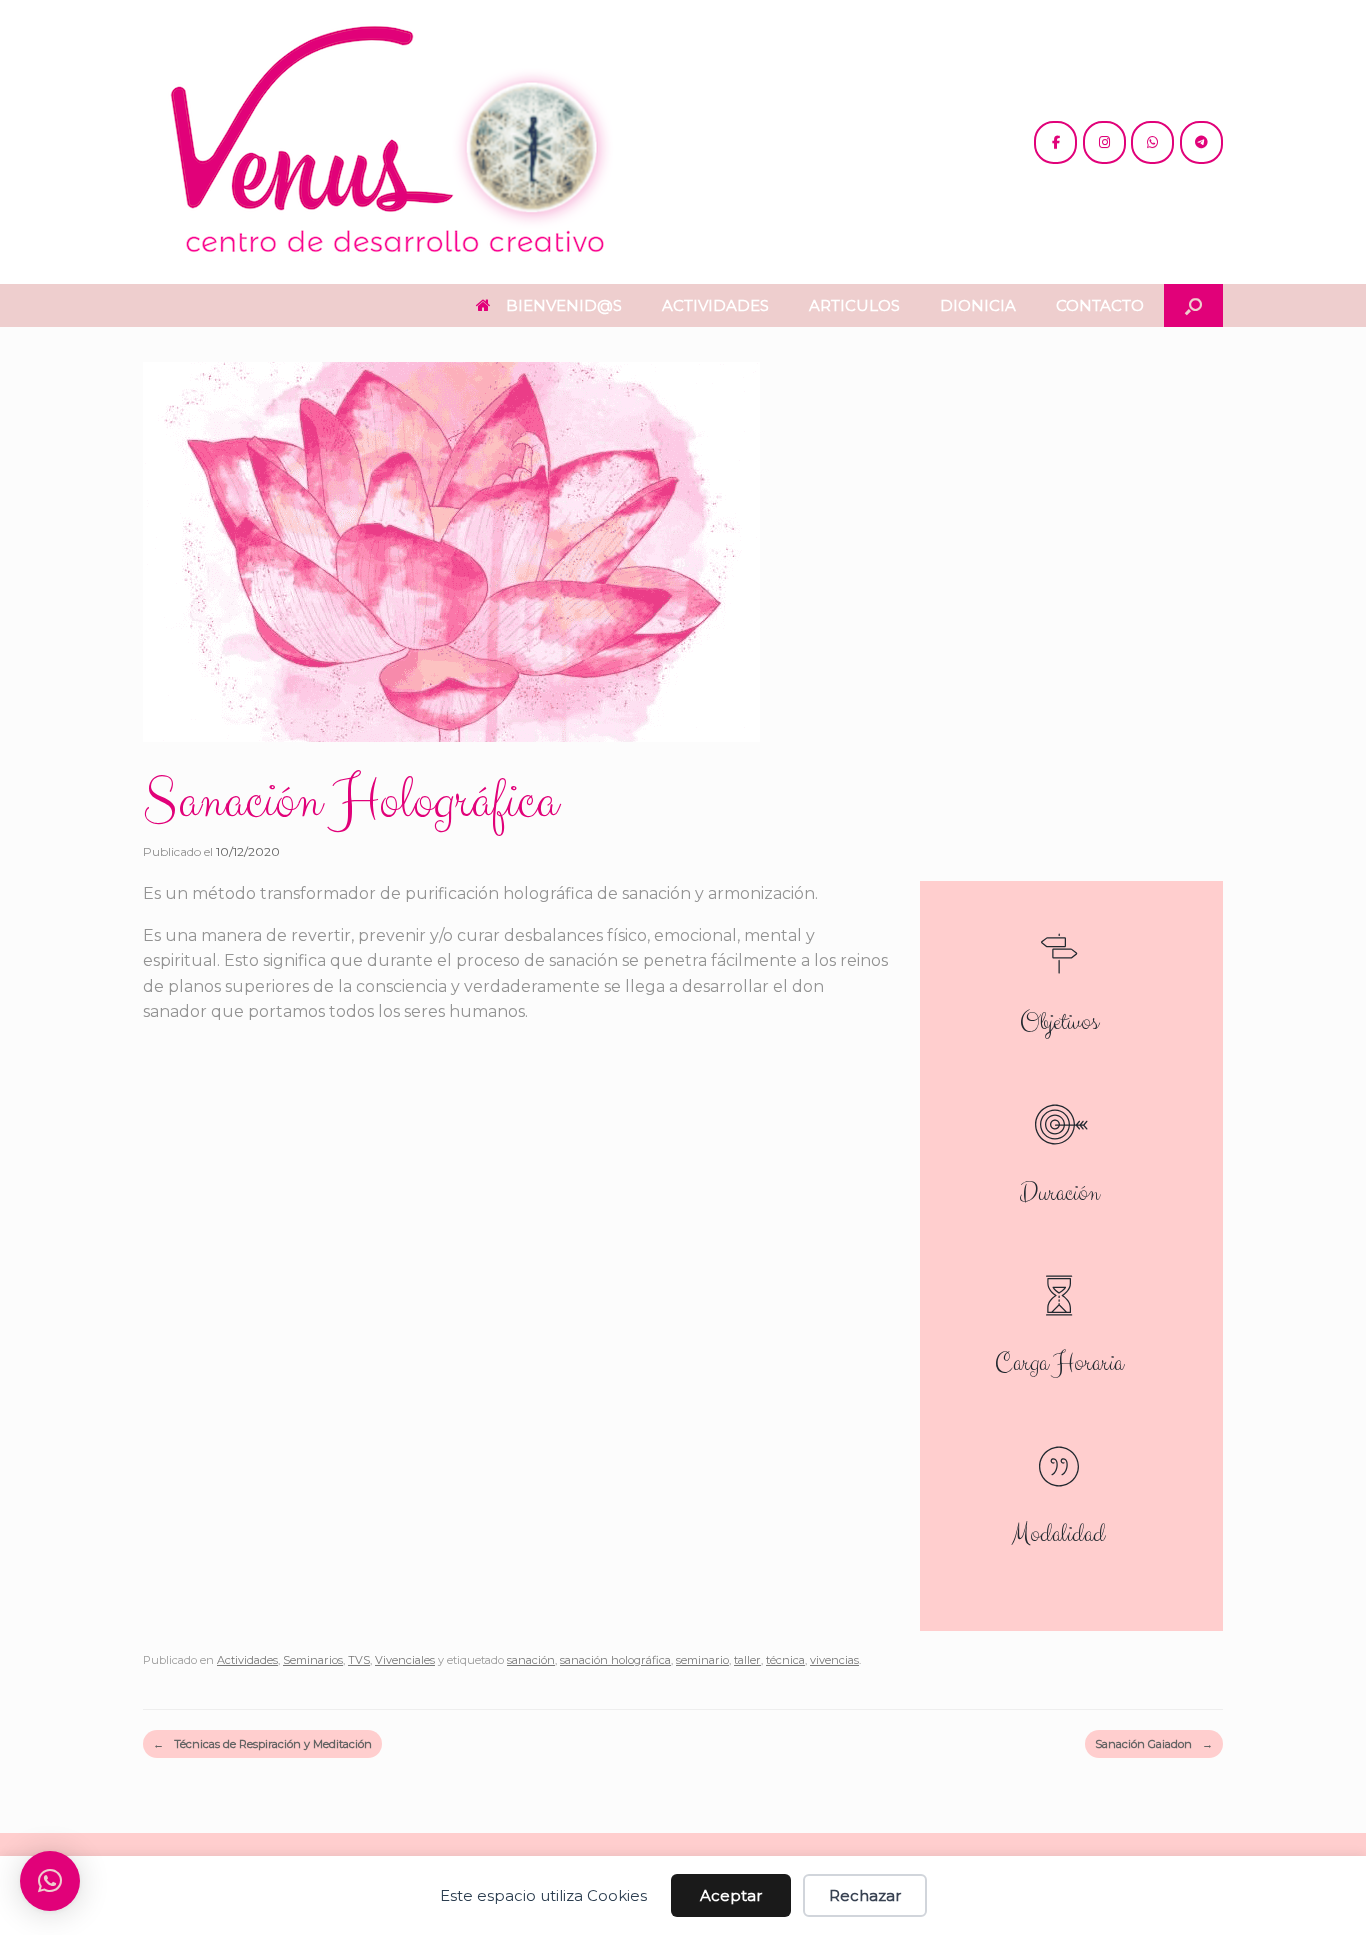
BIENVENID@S (564, 305)
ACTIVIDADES (715, 305)
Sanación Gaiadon (1154, 1744)
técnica (785, 1660)
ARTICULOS (854, 305)
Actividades (247, 1660)
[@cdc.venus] (1055, 142)
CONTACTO (1100, 305)
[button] (1193, 305)
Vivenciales (405, 1660)
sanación (531, 1660)
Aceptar (731, 1895)
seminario (702, 1660)
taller (747, 1660)
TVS (359, 1660)
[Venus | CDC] (393, 142)
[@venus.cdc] (1104, 142)
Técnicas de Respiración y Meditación (262, 1744)
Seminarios (313, 1660)
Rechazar (865, 1895)
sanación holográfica (615, 1660)
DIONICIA (978, 305)
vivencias (834, 1660)
